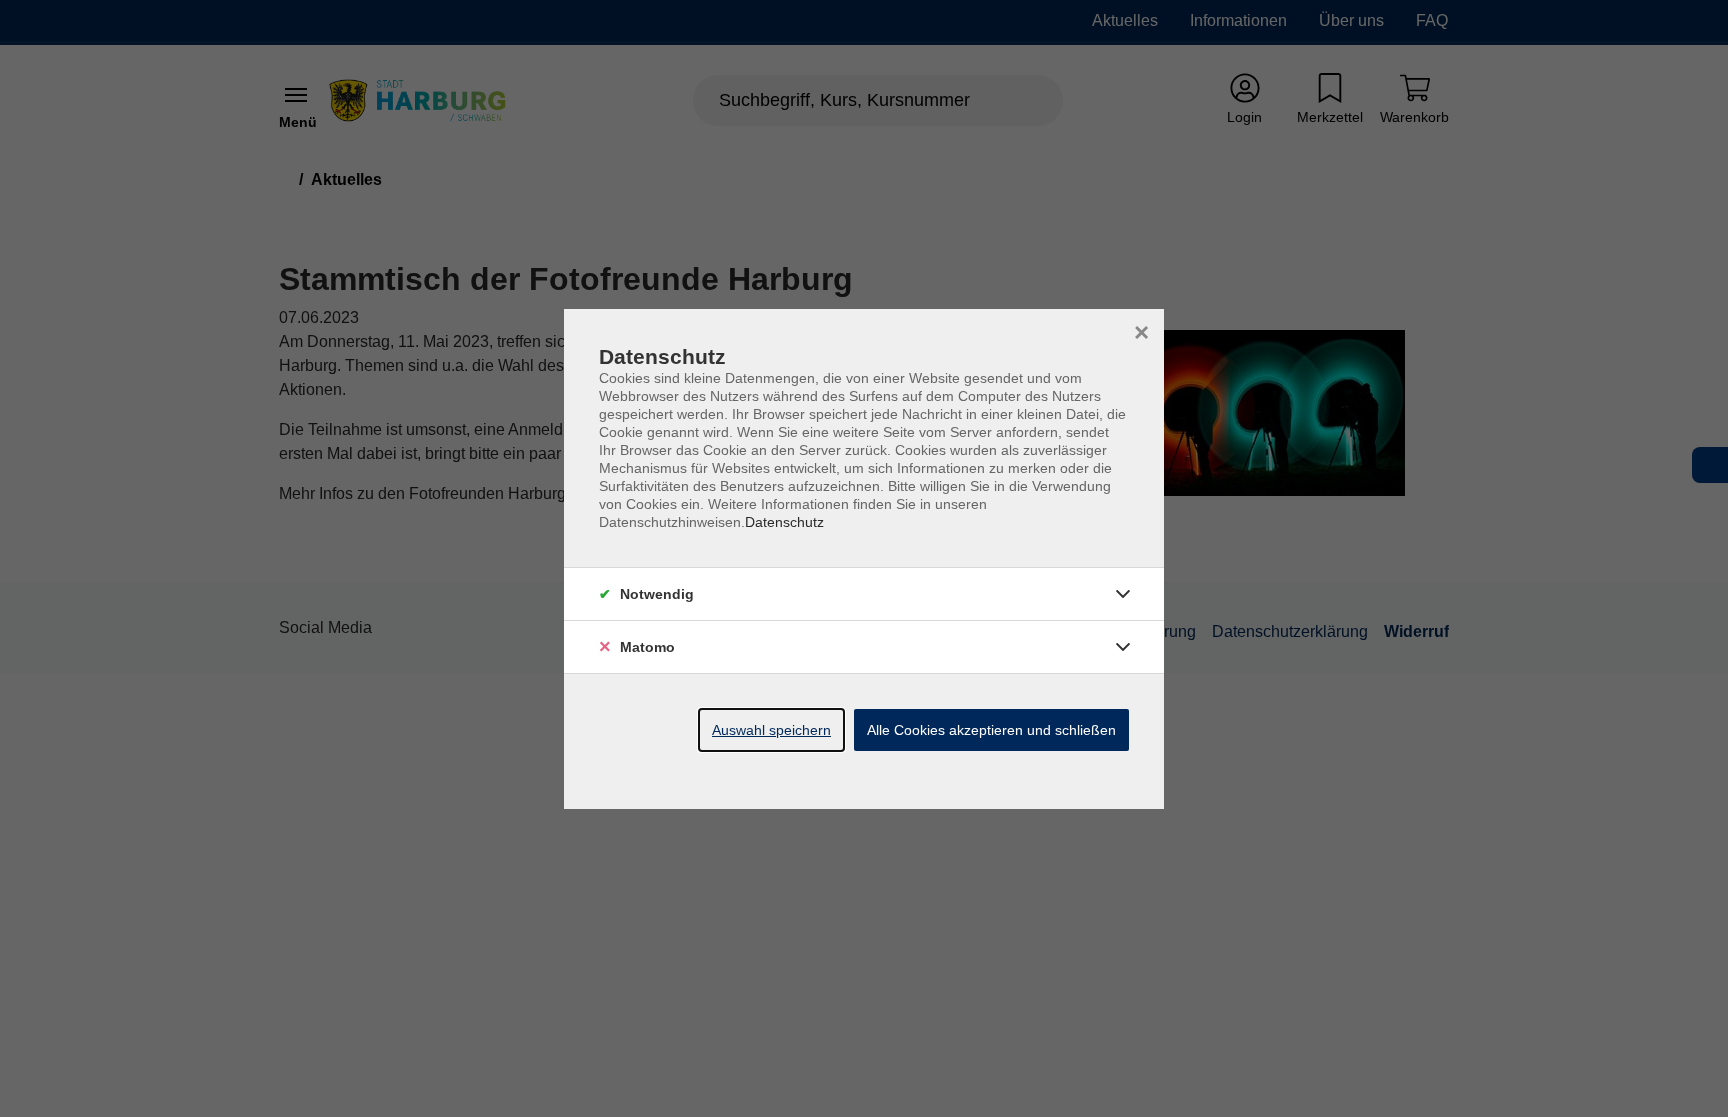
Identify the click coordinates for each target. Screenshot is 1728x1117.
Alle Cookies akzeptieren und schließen (991, 730)
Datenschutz (784, 522)
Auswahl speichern (771, 730)
